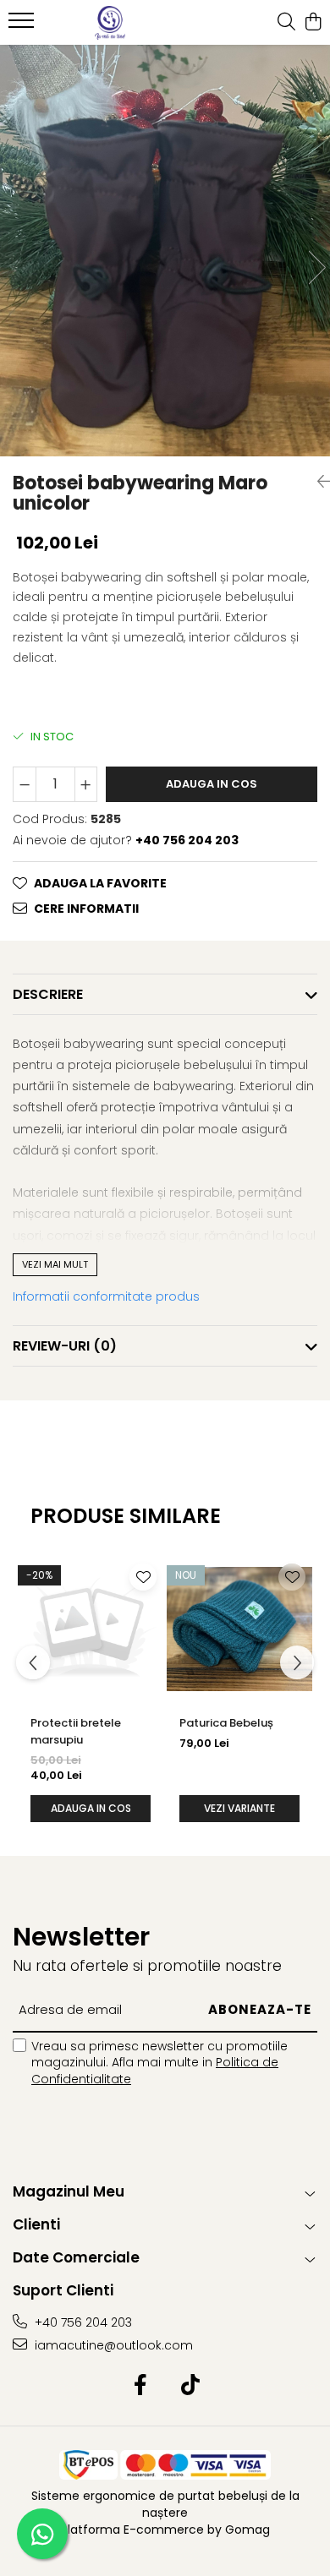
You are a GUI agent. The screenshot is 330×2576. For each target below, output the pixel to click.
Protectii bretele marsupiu (76, 1731)
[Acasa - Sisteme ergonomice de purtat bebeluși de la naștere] (110, 23)
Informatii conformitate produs (106, 1296)
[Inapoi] (317, 482)
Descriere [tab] (48, 994)
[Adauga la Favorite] (143, 1577)
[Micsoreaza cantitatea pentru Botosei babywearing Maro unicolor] (25, 784)
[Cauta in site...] (286, 23)
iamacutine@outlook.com (112, 2345)
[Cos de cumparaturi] (313, 23)
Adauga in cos (212, 784)
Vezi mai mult (55, 1264)
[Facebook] (140, 2386)
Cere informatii (86, 909)
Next (316, 267)
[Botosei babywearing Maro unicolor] (165, 251)
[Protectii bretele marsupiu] (91, 1629)
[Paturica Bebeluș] (239, 1629)
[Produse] (23, 25)
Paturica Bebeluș (226, 1723)
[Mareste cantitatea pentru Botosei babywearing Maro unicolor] (86, 784)
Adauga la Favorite (100, 883)
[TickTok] (190, 2386)
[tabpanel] (165, 251)
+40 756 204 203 (82, 2322)
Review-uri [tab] (65, 1346)
